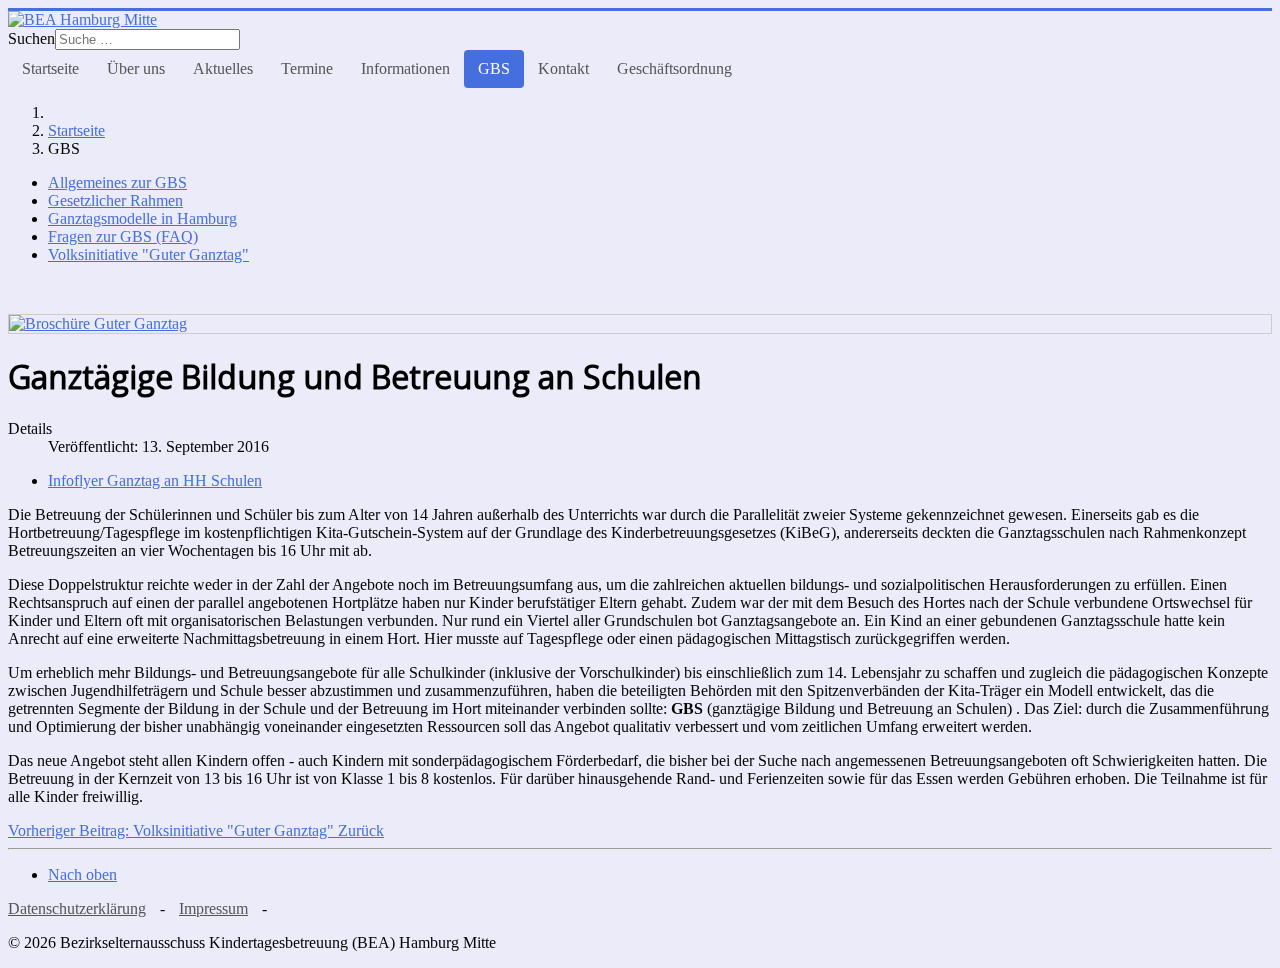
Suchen (31, 38)
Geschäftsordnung (674, 68)
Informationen (405, 68)
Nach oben (82, 874)
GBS (494, 68)
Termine (307, 68)
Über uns (136, 68)
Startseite (50, 68)
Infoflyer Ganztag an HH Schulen (155, 480)
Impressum (213, 908)
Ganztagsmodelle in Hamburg (142, 218)
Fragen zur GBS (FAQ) (123, 236)
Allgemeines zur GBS (117, 182)
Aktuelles (223, 68)
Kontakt (563, 68)
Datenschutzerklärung (77, 908)
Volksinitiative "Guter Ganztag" (148, 254)
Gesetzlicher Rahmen (115, 200)
